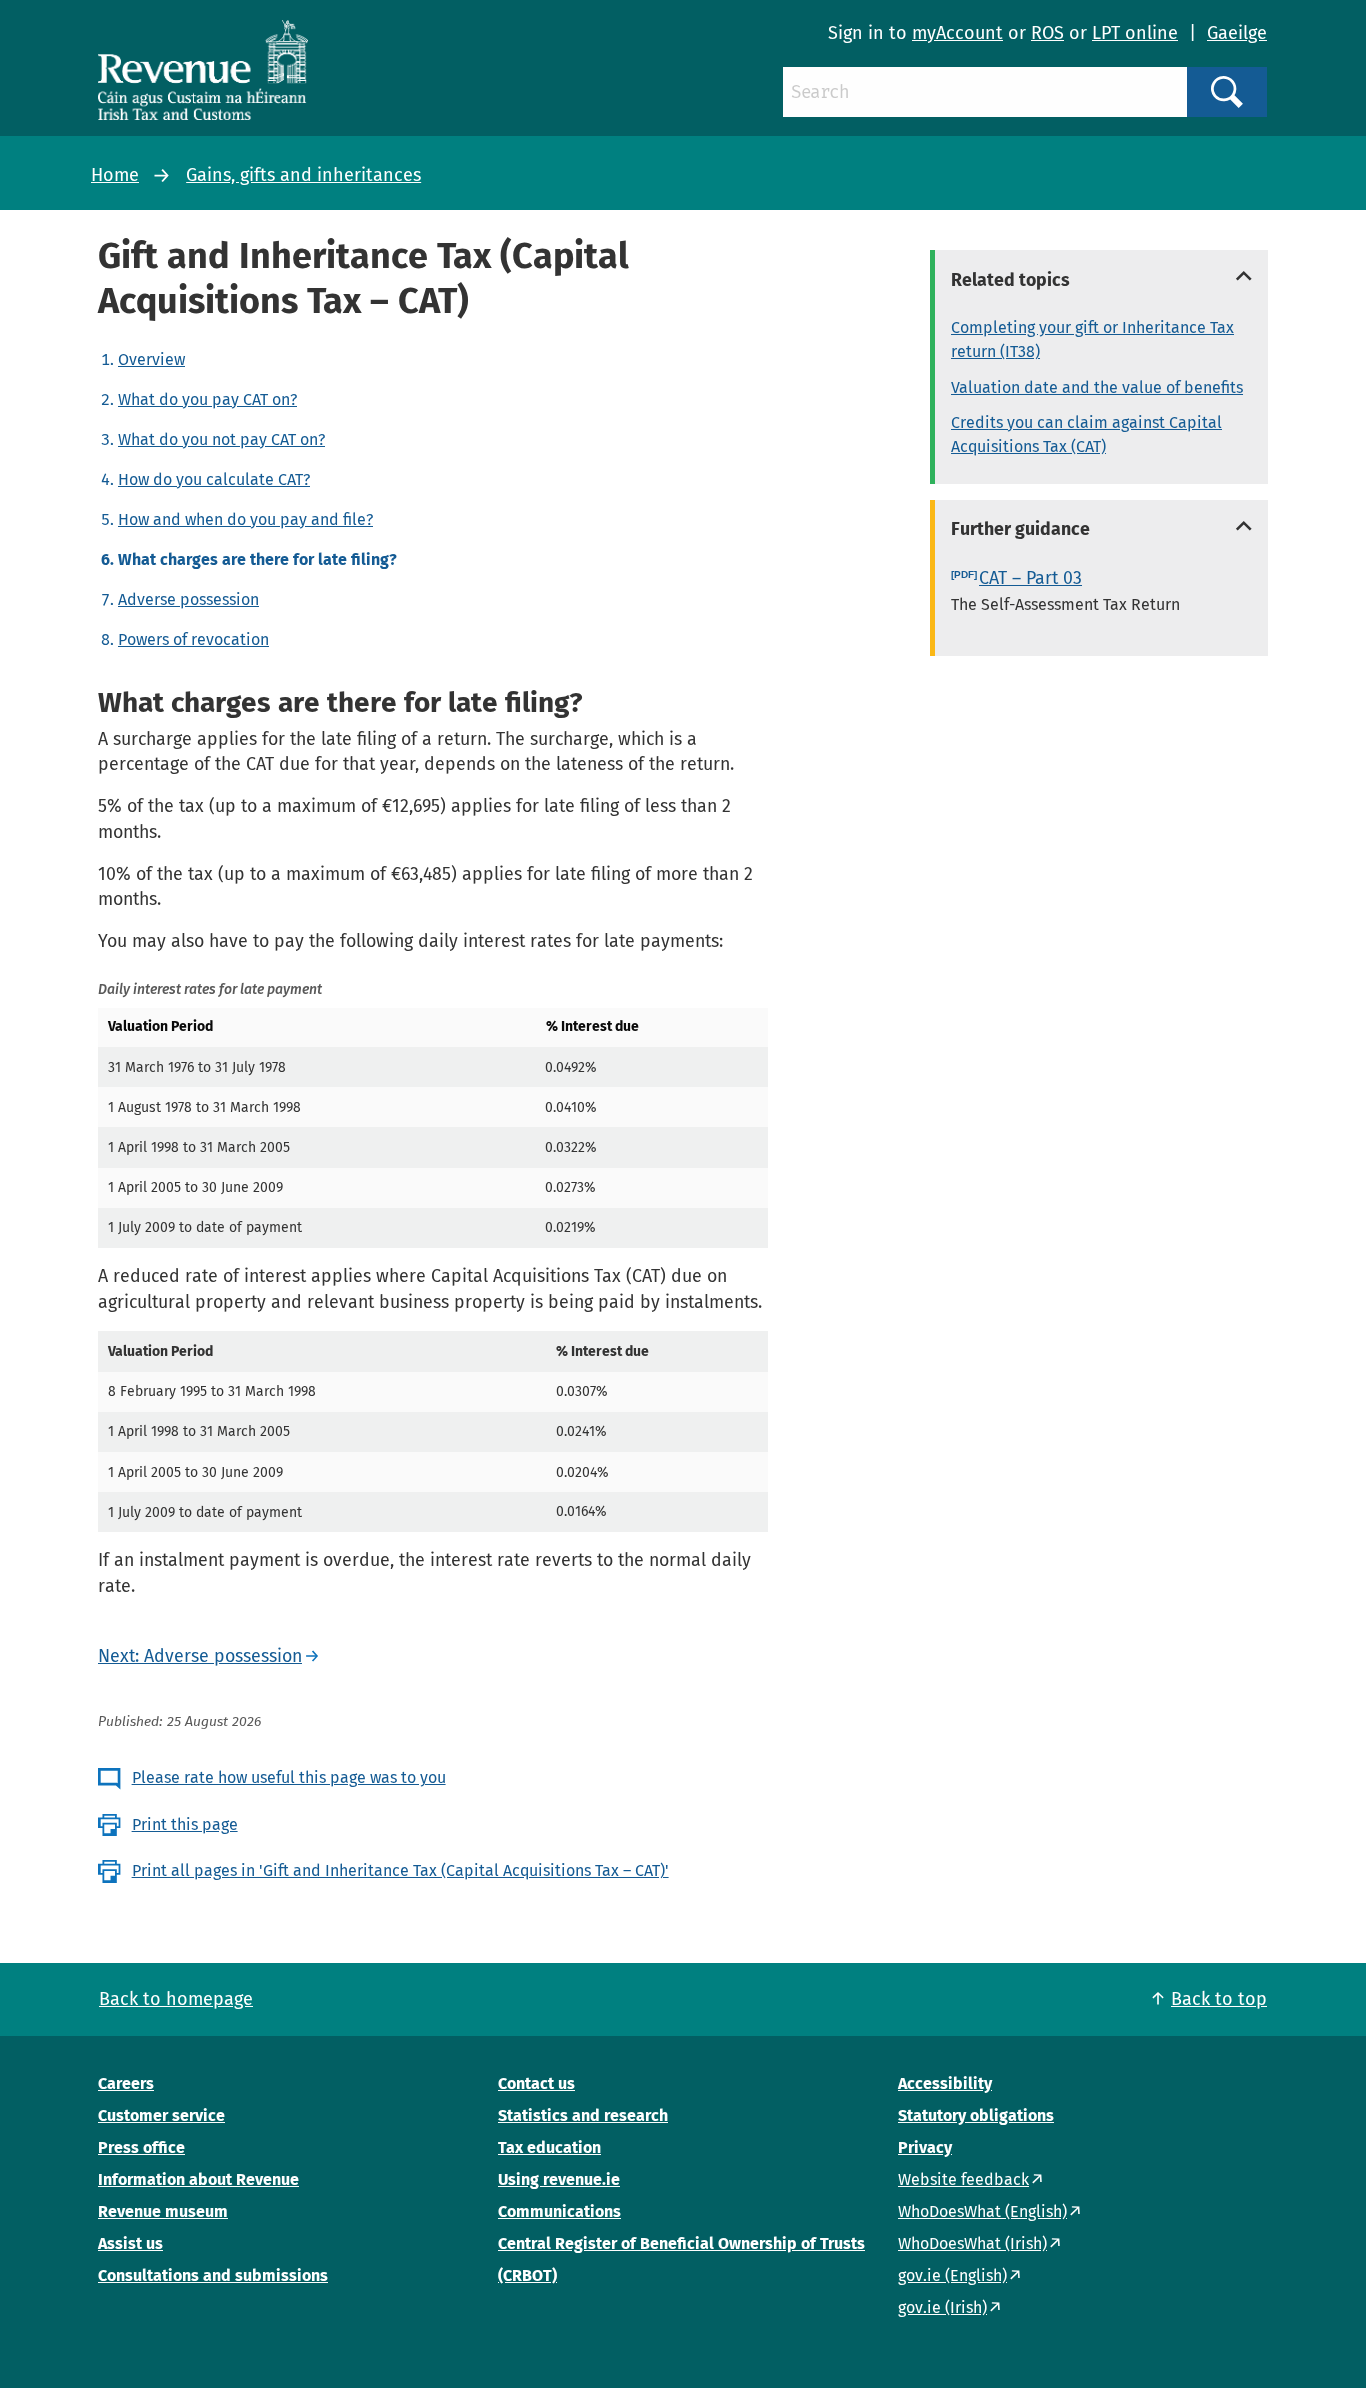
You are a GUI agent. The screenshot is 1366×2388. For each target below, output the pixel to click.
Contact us (536, 2083)
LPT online (1135, 33)
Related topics (1010, 280)
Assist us (130, 2243)
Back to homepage (176, 1999)
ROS (1047, 33)
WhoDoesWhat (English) (982, 2211)
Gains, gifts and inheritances (303, 175)
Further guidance (1020, 529)
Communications (559, 2211)
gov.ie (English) (952, 2275)
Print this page (185, 1824)
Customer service (161, 2115)
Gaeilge (1237, 33)
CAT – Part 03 (1030, 578)
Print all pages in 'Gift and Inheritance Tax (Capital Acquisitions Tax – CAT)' (400, 1870)
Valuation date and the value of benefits (1097, 387)
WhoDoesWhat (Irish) (972, 2243)
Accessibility (945, 2083)
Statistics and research (583, 2115)
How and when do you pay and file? (245, 519)
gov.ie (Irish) (942, 2307)
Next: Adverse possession (200, 1656)
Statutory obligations (976, 2115)
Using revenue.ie (559, 2179)
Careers (126, 2083)
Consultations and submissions (213, 2275)
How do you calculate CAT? (214, 479)
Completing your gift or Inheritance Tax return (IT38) (1092, 339)
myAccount (957, 33)
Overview (151, 359)
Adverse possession (188, 599)
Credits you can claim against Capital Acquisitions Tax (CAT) (1086, 434)
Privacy (925, 2147)
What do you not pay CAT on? (221, 439)
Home (115, 175)
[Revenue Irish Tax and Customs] (203, 70)
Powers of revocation (193, 639)
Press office (141, 2147)
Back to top (1219, 1999)
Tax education (549, 2147)
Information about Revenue (198, 2179)
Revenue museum (163, 2211)
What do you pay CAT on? (207, 399)
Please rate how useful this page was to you (289, 1777)
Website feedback (963, 2179)
